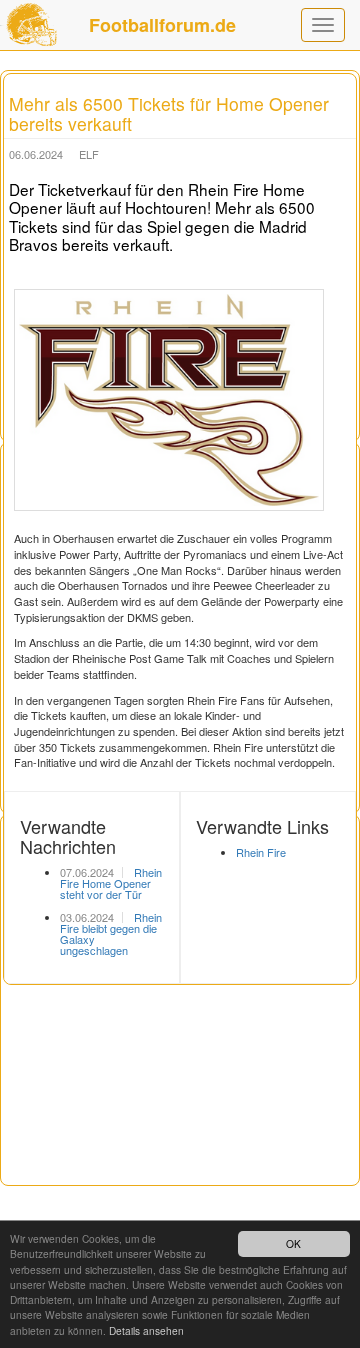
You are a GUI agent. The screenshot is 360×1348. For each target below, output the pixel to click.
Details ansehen (146, 1330)
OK (293, 1243)
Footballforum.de (162, 25)
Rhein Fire (261, 852)
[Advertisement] (180, 1165)
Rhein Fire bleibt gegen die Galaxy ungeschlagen (111, 933)
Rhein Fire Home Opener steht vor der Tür (111, 883)
